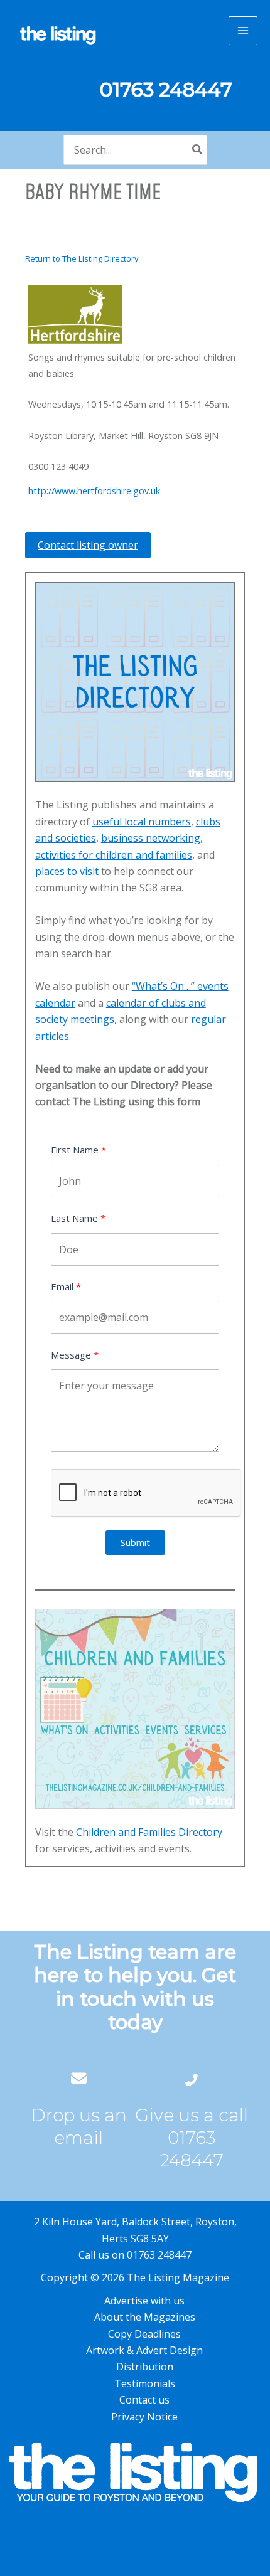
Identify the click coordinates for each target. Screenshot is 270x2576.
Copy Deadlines (144, 2334)
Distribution (145, 2367)
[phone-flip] (192, 2078)
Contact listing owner (88, 545)
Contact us (144, 2400)
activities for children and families (114, 855)
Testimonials (145, 2383)
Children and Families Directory (149, 1832)
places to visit (67, 871)
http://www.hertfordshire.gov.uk (94, 491)
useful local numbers (142, 822)
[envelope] (79, 2078)
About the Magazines (145, 2317)
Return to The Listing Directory (82, 258)
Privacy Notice (144, 2417)
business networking (151, 838)
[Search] (198, 150)
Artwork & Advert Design (144, 2350)
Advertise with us (144, 2301)
